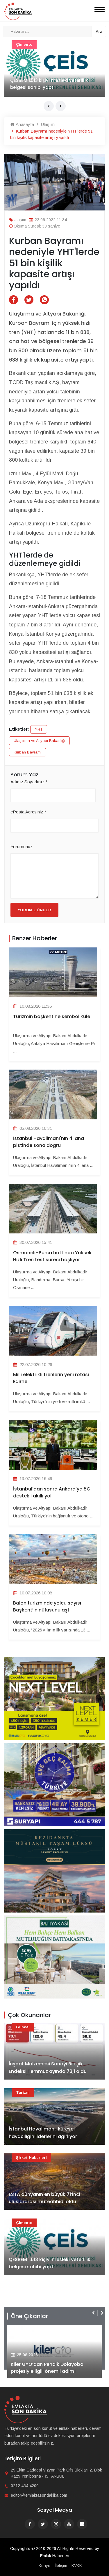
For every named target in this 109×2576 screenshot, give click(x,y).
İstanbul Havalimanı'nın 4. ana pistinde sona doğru (49, 1142)
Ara (99, 31)
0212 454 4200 (25, 2486)
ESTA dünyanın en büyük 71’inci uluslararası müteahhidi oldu (44, 2198)
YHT (39, 729)
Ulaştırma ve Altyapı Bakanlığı (39, 741)
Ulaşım (47, 124)
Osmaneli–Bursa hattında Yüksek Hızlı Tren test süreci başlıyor (52, 1256)
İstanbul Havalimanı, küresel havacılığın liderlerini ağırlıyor (43, 2133)
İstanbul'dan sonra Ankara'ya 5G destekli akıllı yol (52, 1492)
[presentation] (49, 106)
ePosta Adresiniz (28, 812)
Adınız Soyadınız (29, 782)
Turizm (23, 2092)
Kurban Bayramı (28, 752)
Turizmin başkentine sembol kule (52, 1016)
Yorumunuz (22, 847)
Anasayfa (24, 124)
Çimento (24, 2223)
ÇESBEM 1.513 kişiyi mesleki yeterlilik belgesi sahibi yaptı (50, 2263)
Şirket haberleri (31, 2158)
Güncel (23, 44)
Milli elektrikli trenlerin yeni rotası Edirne (51, 1378)
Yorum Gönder (34, 910)
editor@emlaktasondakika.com (39, 2495)
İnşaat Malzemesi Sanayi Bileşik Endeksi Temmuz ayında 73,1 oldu (48, 84)
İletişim (61, 2566)
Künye (44, 2566)
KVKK (77, 2566)
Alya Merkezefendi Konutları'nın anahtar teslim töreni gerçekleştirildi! (54, 2368)
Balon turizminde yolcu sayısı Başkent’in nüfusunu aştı (47, 1606)
